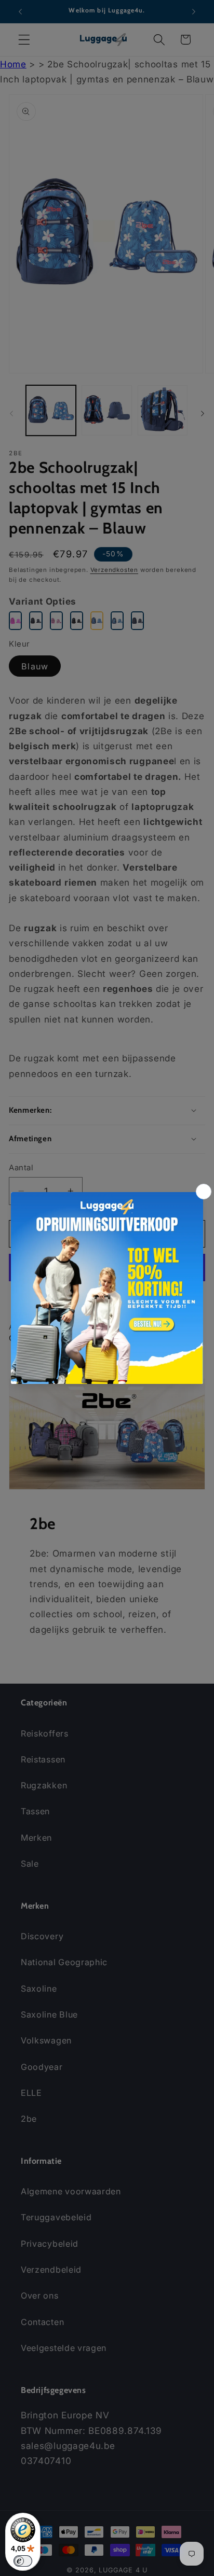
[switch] (23, 2561)
